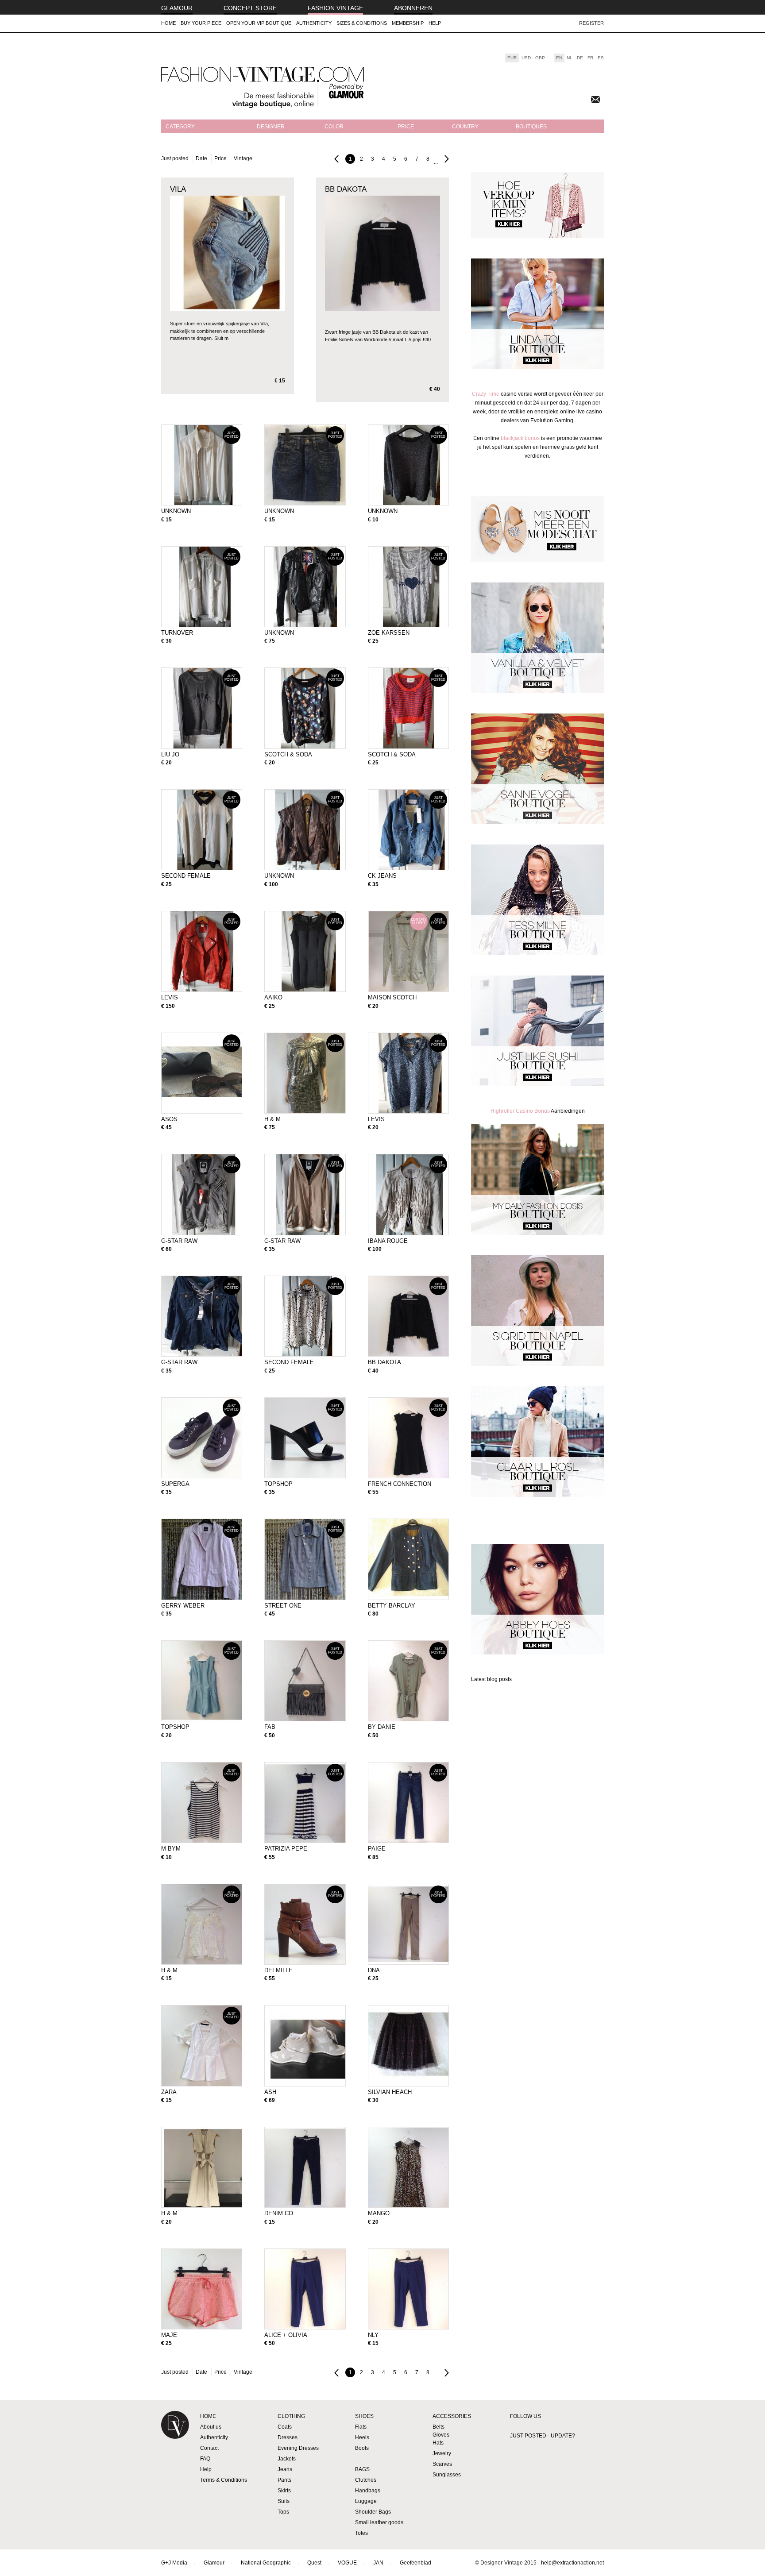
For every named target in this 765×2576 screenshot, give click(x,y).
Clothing (291, 2416)
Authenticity (314, 23)
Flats (361, 2427)
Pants (284, 2480)
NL (570, 58)
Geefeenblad (415, 2563)
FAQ (205, 2459)
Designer (271, 127)
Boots (362, 2448)
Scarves (442, 2464)
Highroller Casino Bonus (521, 1111)
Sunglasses (447, 2475)
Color (334, 127)
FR (590, 58)
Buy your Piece (201, 23)
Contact (209, 2448)
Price (406, 127)
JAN (378, 2563)
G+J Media (174, 2563)
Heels (362, 2437)
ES (601, 58)
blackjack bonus (520, 438)
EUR (512, 58)
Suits (284, 2501)
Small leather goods (379, 2522)
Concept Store (250, 8)
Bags (362, 2469)
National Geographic (266, 2563)
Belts (439, 2427)
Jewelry (442, 2453)
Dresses (288, 2437)
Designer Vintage (175, 2432)
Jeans (285, 2469)
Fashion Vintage (335, 8)
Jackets (287, 2459)
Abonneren (413, 8)
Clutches (366, 2480)
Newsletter (595, 100)
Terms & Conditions (224, 2480)
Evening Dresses (298, 2448)
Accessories (452, 2416)
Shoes (364, 2416)
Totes (361, 2533)
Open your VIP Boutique (259, 23)
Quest (314, 2563)
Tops (283, 2512)
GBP (540, 58)
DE (580, 58)
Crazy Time (486, 394)
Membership (408, 23)
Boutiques (531, 127)
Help (435, 23)
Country (465, 127)
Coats (285, 2427)
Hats (438, 2443)
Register (591, 23)
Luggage (366, 2501)
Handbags (368, 2491)
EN (559, 58)
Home (168, 23)
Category (180, 127)
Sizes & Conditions (362, 23)
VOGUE (347, 2563)
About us (211, 2427)
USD (526, 58)
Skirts (284, 2491)
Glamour (177, 8)
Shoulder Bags (373, 2512)
